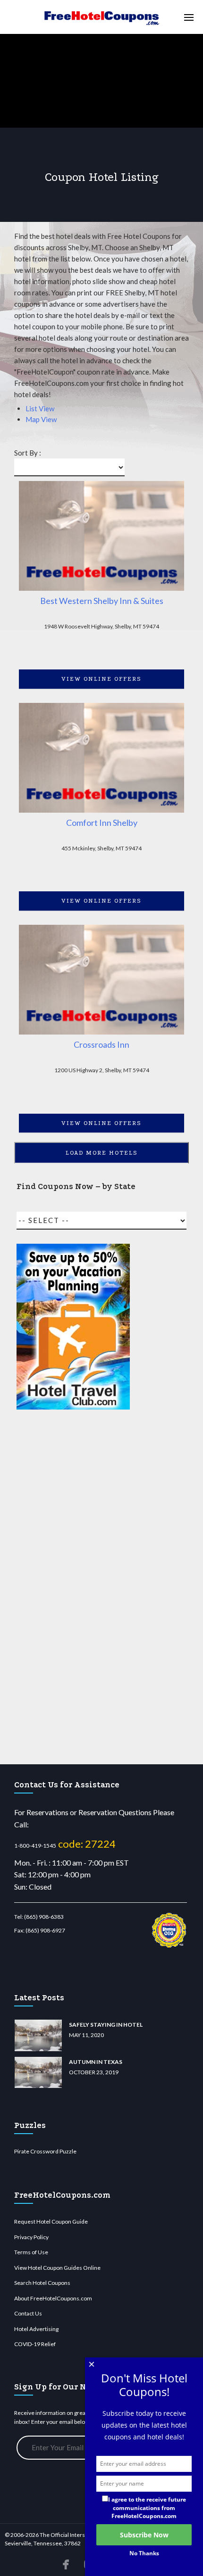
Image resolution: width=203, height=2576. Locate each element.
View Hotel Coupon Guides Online (57, 2268)
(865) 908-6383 (44, 1917)
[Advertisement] (73, 1588)
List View (40, 408)
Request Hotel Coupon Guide (51, 2221)
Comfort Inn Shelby (102, 823)
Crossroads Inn (101, 1044)
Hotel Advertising (36, 2329)
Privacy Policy (31, 2237)
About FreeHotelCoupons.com (53, 2298)
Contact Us (28, 2313)
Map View (41, 419)
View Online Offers (101, 679)
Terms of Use (31, 2252)
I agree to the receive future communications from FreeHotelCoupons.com (147, 2507)
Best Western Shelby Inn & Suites (102, 601)
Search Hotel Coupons (42, 2283)
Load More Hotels (102, 1153)
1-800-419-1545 (35, 1846)
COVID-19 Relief (35, 2344)
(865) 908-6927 (45, 1930)
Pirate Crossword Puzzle (45, 2151)
